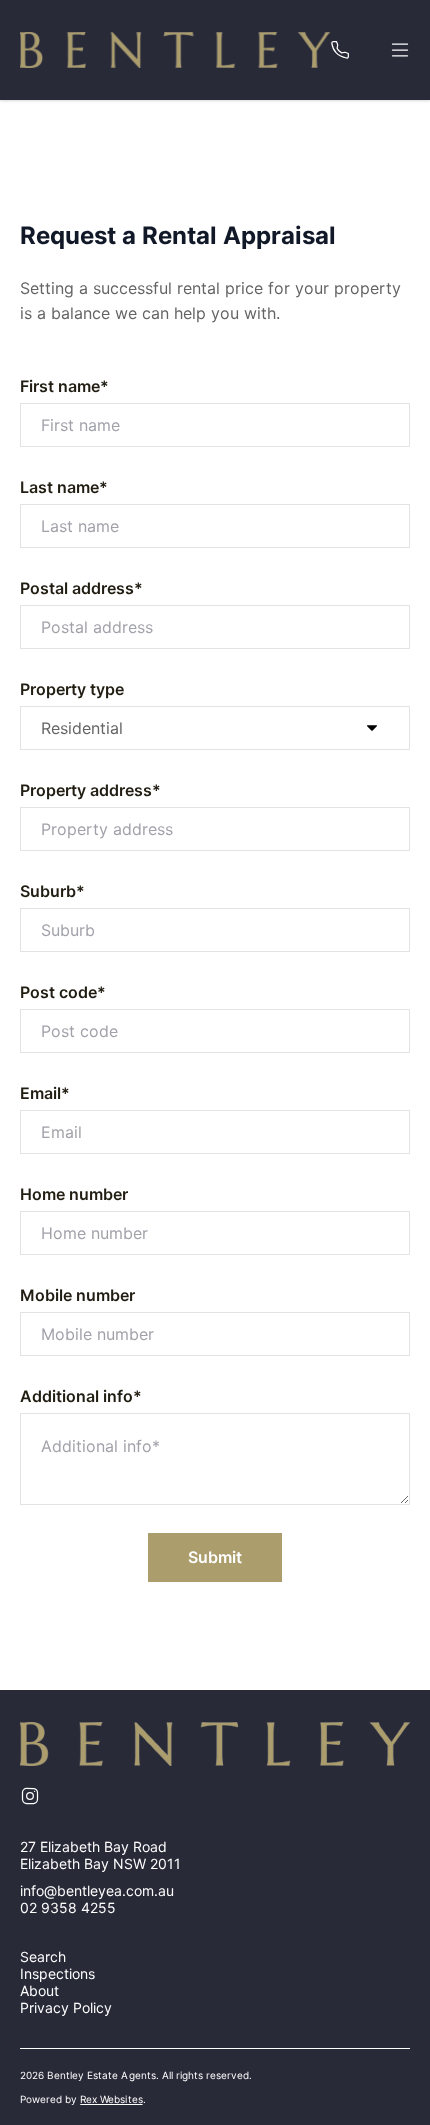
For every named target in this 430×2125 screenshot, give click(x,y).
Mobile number (77, 1295)
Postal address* (81, 588)
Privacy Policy (66, 2007)
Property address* (90, 790)
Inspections (57, 1973)
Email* (45, 1093)
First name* (64, 386)
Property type (72, 689)
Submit (215, 1557)
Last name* (64, 487)
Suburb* (52, 891)
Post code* (63, 992)
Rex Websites (111, 2099)
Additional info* (81, 1396)
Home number (74, 1194)
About (39, 1990)
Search (43, 1956)
